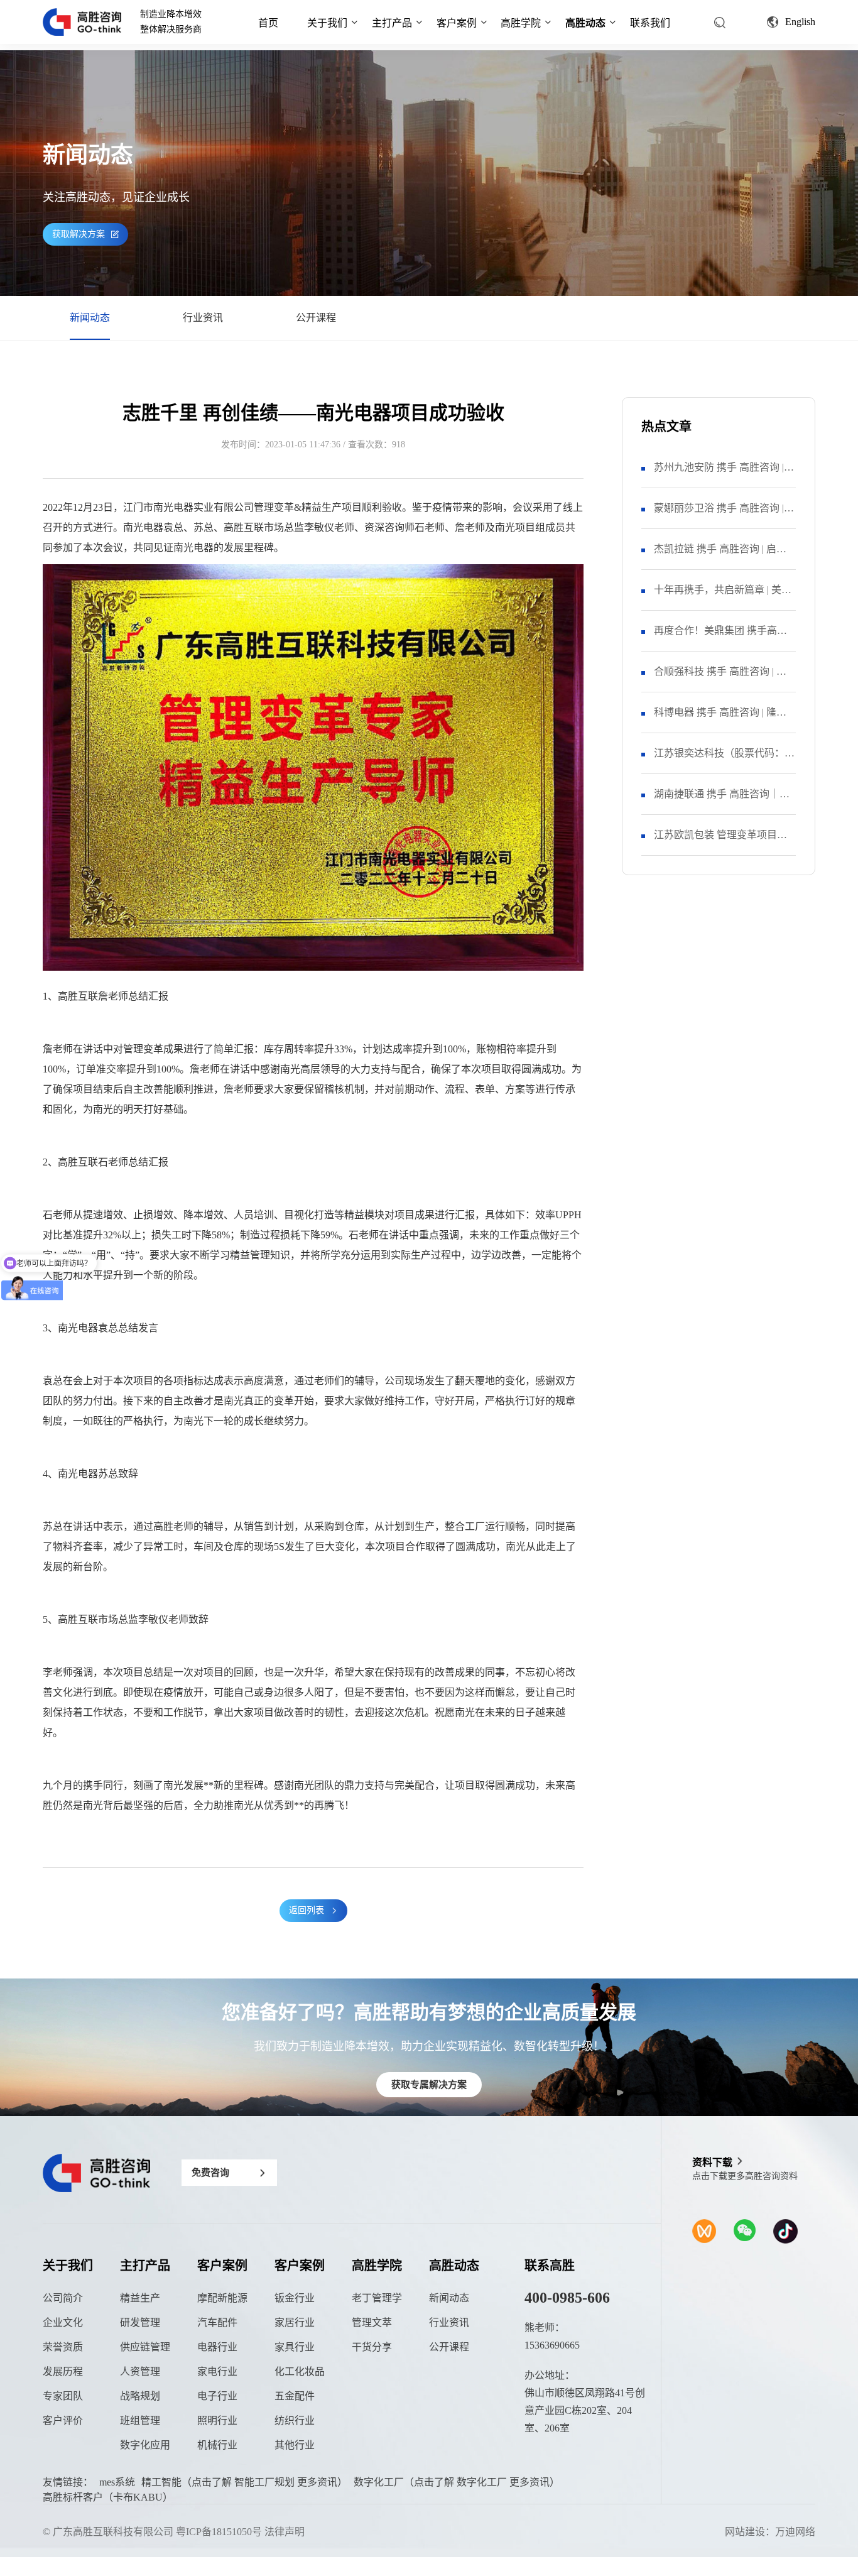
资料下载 (712, 2162)
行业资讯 (203, 318)
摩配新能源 (222, 2298)
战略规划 (140, 2396)
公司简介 (63, 2298)
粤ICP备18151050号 (219, 2532)
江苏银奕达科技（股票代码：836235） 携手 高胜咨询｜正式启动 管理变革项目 (722, 761)
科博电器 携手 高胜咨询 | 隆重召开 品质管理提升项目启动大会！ (720, 720)
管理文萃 (372, 2322)
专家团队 (63, 2396)
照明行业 (217, 2420)
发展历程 (63, 2371)
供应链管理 (145, 2347)
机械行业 (217, 2445)
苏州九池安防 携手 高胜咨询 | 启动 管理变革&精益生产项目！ (724, 475)
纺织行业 (295, 2420)
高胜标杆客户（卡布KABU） (108, 2497)
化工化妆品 (300, 2371)
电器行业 (217, 2347)
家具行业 (295, 2347)
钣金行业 (295, 2298)
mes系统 (117, 2482)
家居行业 (295, 2322)
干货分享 (372, 2347)
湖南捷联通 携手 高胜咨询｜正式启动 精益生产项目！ (722, 801)
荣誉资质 (63, 2347)
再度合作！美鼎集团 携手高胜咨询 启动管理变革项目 (720, 638)
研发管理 (140, 2322)
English (800, 22)
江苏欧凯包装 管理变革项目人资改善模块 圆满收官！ (720, 842)
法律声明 (285, 2532)
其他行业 (295, 2445)
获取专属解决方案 (429, 2085)
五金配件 (295, 2396)
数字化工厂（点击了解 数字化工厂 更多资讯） (457, 2482)
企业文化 (63, 2322)
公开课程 (316, 318)
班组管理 (140, 2420)
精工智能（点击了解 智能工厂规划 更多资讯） (244, 2482)
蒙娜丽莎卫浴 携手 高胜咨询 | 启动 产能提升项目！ (719, 516)
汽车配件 (217, 2322)
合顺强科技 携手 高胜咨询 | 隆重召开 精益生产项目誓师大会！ (720, 679)
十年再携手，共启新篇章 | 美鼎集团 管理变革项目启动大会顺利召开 (723, 597)
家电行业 (217, 2371)
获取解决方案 (79, 234)
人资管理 (140, 2371)
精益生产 (140, 2298)
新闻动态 (90, 318)
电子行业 (217, 2396)
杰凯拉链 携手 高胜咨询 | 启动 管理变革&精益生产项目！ (720, 556)
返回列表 (307, 1910)
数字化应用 (145, 2445)
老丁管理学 (377, 2298)
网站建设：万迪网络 (770, 2532)
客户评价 (63, 2420)
